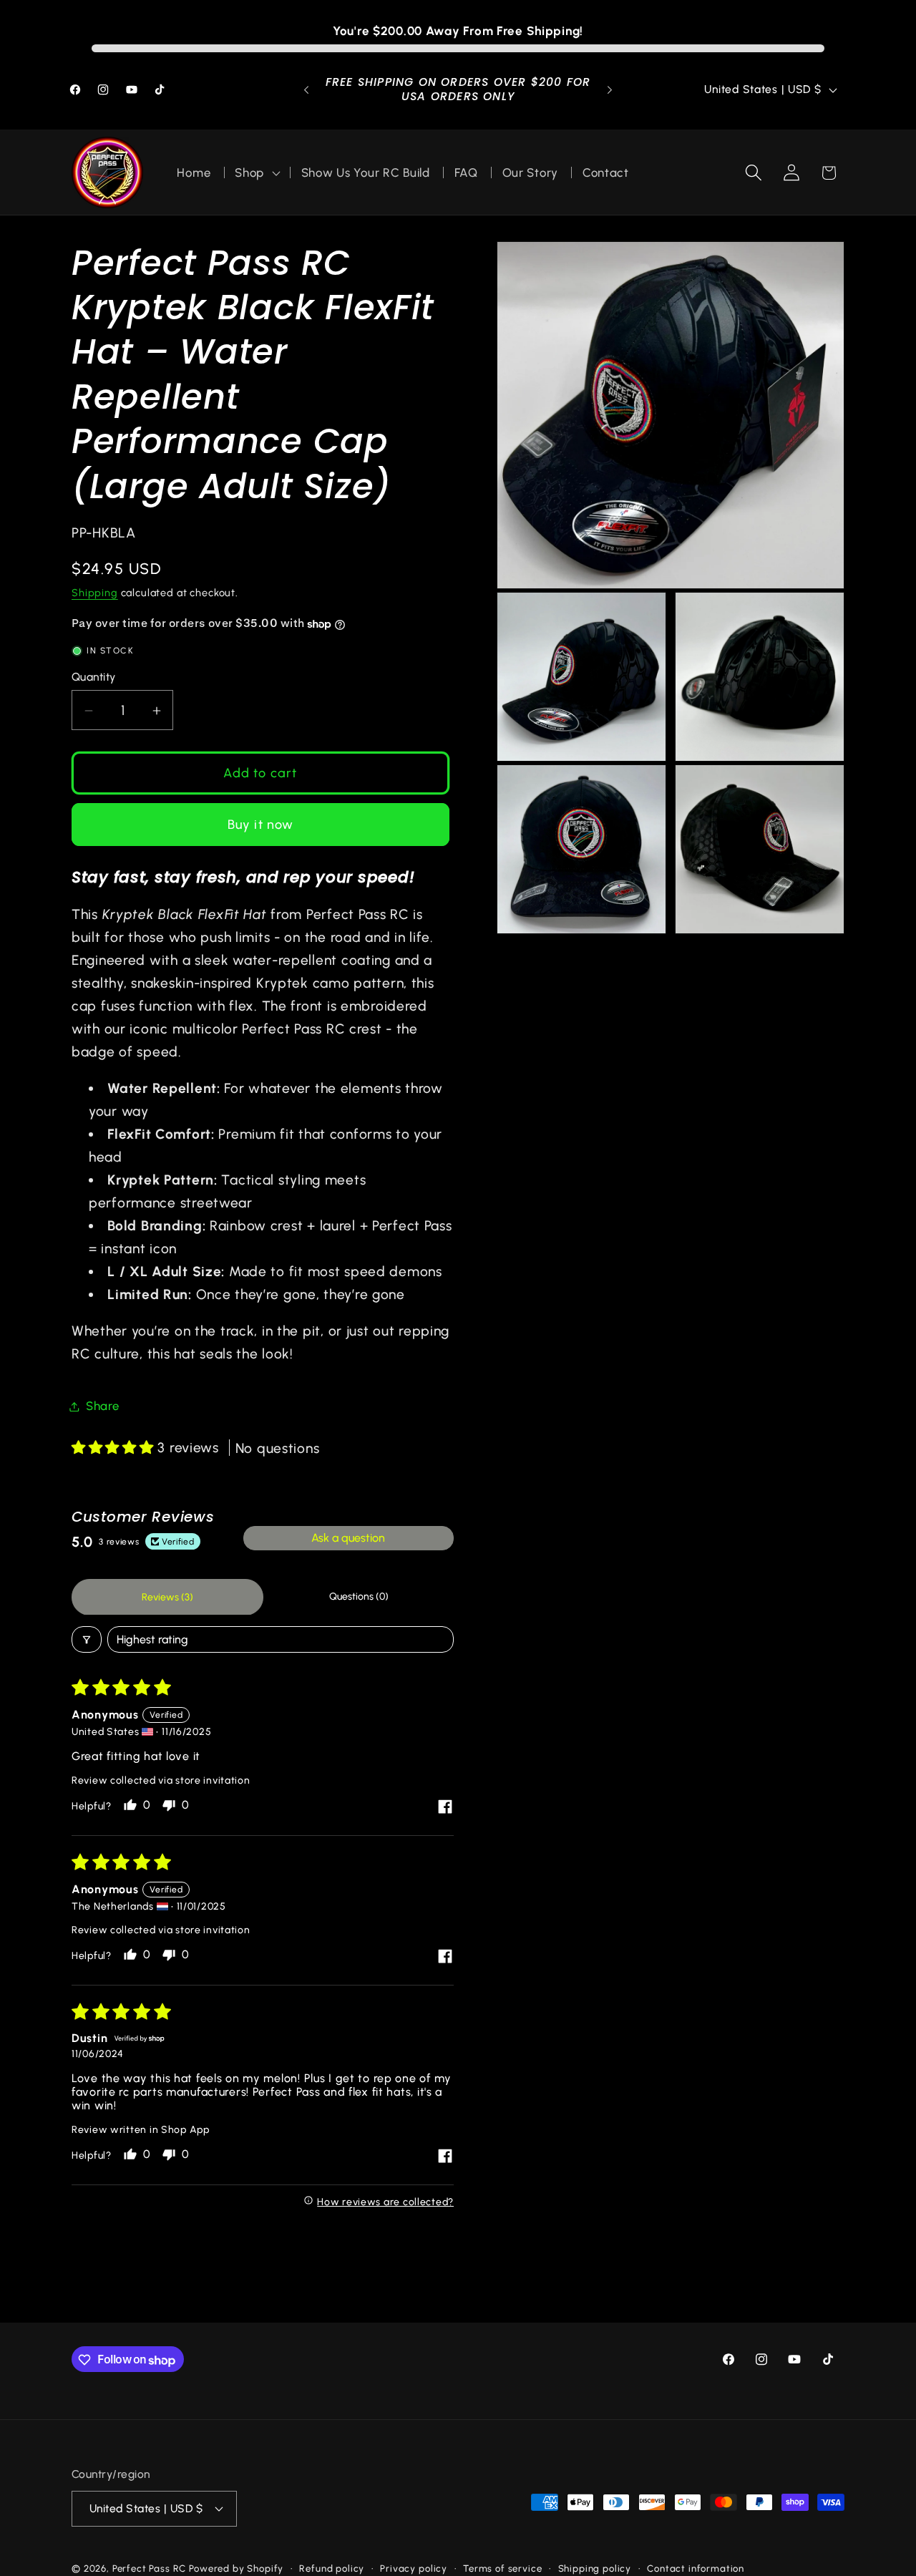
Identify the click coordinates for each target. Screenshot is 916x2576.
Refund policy (332, 2567)
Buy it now (261, 825)
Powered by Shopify (236, 2567)
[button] (256, 172)
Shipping (95, 593)
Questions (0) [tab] (359, 1597)
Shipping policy (595, 2567)
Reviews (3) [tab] (167, 1597)
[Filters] (87, 1639)
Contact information (696, 2567)
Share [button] (103, 1406)
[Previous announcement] (306, 90)
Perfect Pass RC (150, 2567)
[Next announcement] (610, 90)
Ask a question (348, 1538)
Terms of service (502, 2567)
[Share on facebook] (445, 1808)
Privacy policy (414, 2567)
